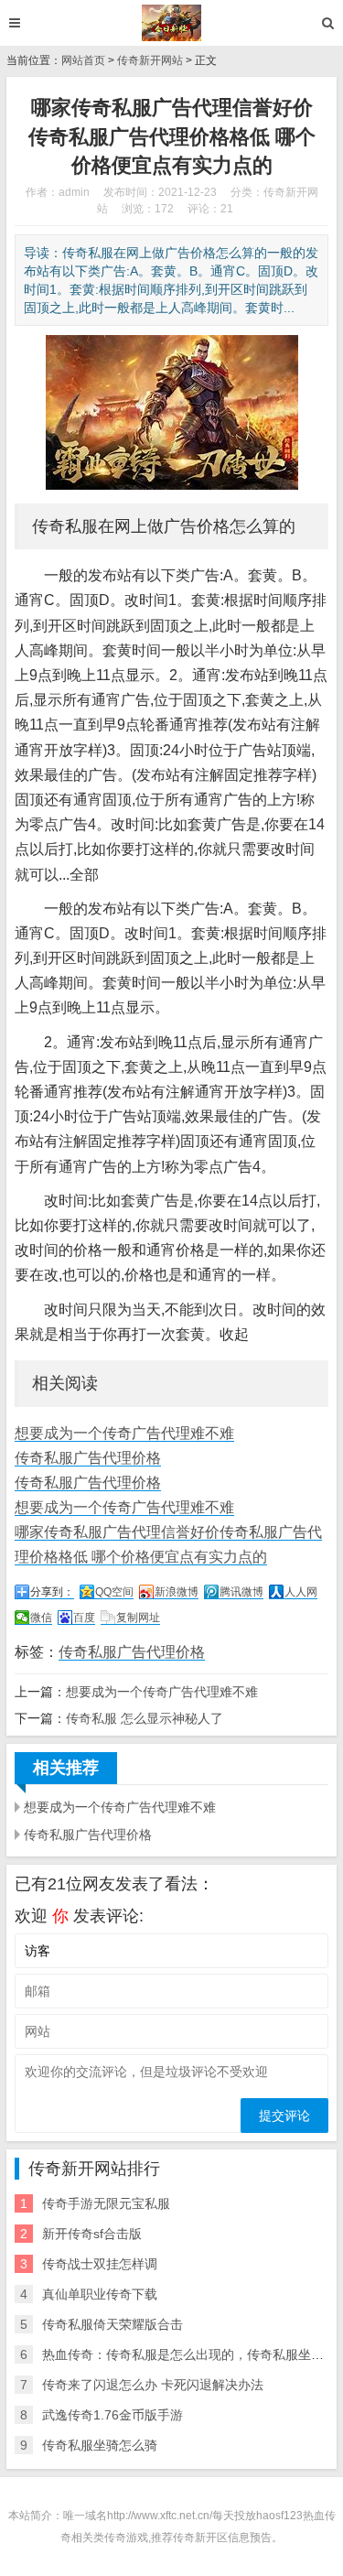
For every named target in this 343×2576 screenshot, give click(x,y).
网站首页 (83, 60)
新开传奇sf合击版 (92, 2234)
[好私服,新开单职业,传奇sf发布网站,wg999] (171, 23)
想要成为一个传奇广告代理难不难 (124, 1433)
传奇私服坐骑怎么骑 (100, 2445)
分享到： (52, 1592)
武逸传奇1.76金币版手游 (113, 2415)
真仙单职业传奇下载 (100, 2294)
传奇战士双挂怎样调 (100, 2264)
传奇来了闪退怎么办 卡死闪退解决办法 (153, 2385)
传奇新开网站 (150, 60)
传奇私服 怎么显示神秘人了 (145, 1718)
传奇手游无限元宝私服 (106, 2203)
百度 (84, 1618)
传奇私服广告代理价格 (88, 1458)
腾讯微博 (241, 1592)
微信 (41, 1618)
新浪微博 (177, 1592)
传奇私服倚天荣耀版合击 (113, 2324)
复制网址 (138, 1618)
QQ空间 (114, 1592)
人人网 (301, 1592)
